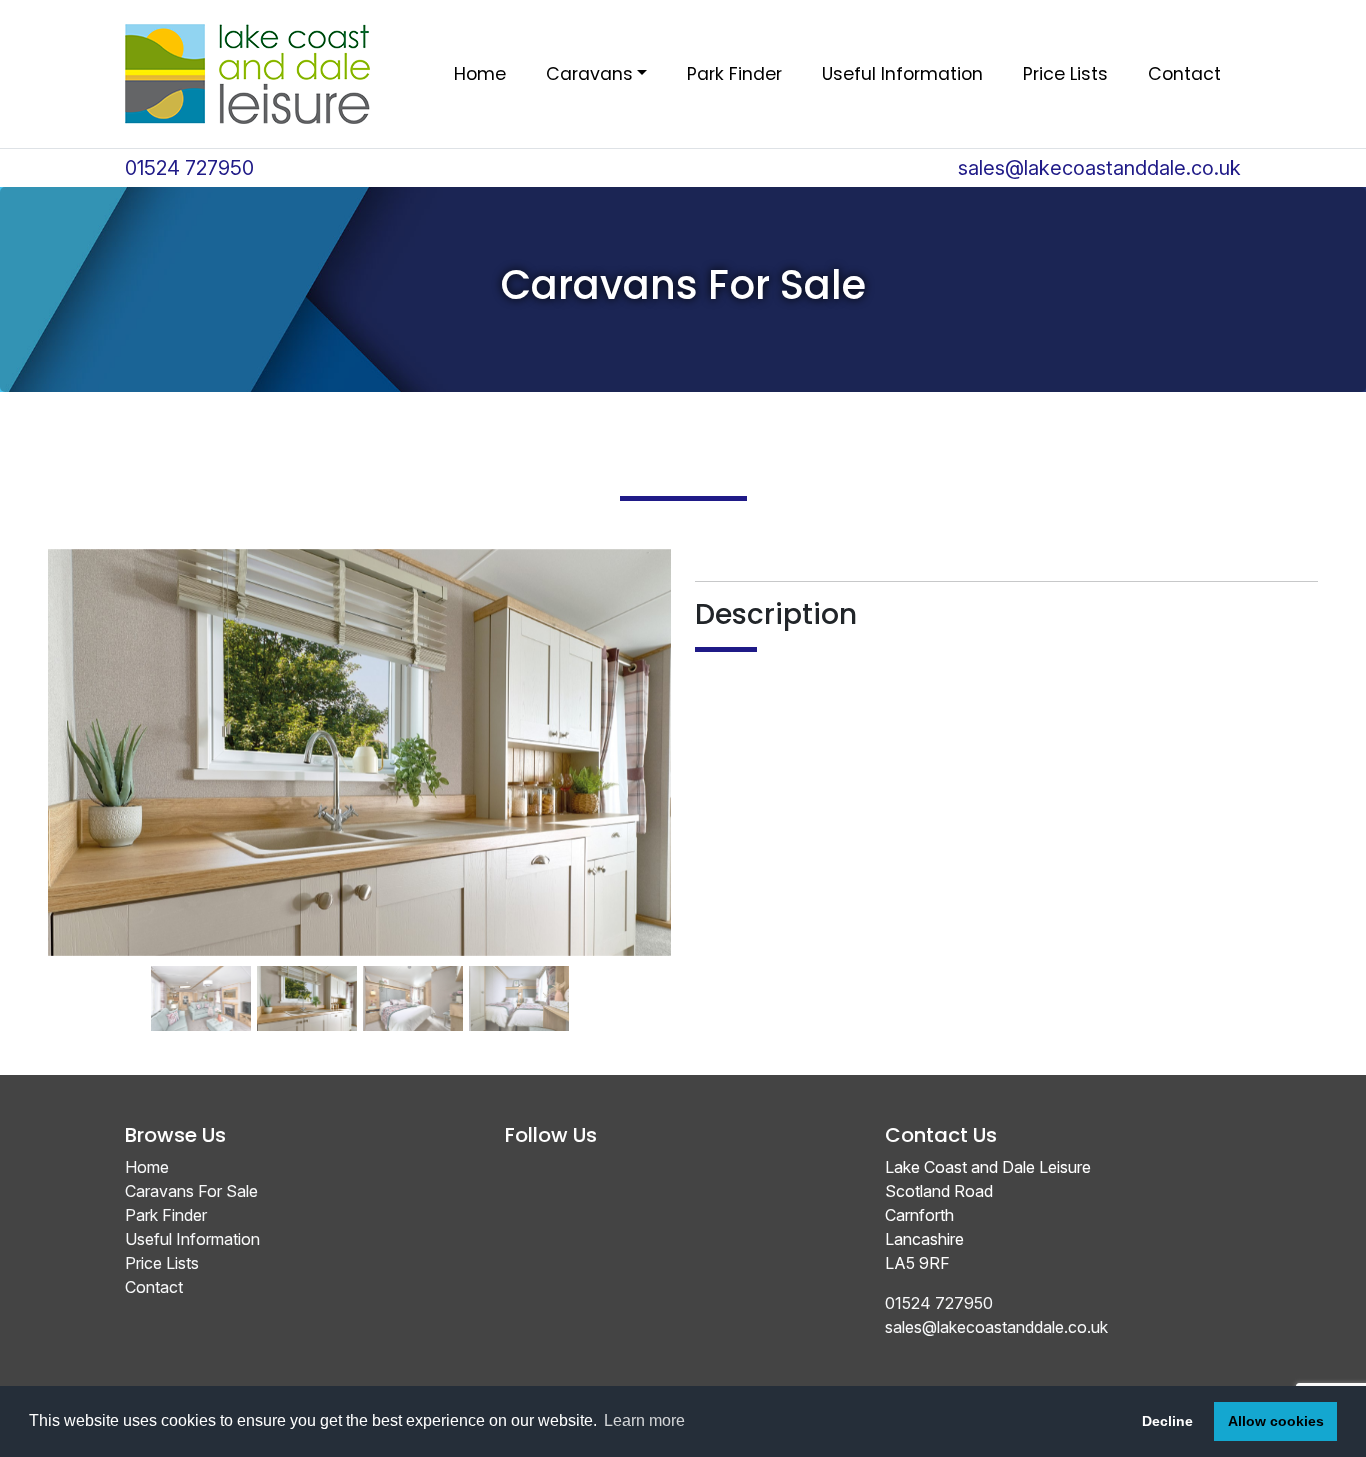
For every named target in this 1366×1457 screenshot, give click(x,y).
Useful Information (902, 74)
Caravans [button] (589, 74)
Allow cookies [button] (1276, 1421)
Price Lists (1065, 74)
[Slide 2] (307, 967)
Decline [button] (1167, 1421)
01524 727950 (189, 168)
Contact (1184, 74)
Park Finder (734, 74)
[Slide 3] (413, 967)
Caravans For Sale (191, 1191)
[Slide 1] (201, 967)
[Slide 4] (519, 967)
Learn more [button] (644, 1420)
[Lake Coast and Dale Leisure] (247, 74)
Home (480, 74)
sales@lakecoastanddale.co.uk (1099, 168)
